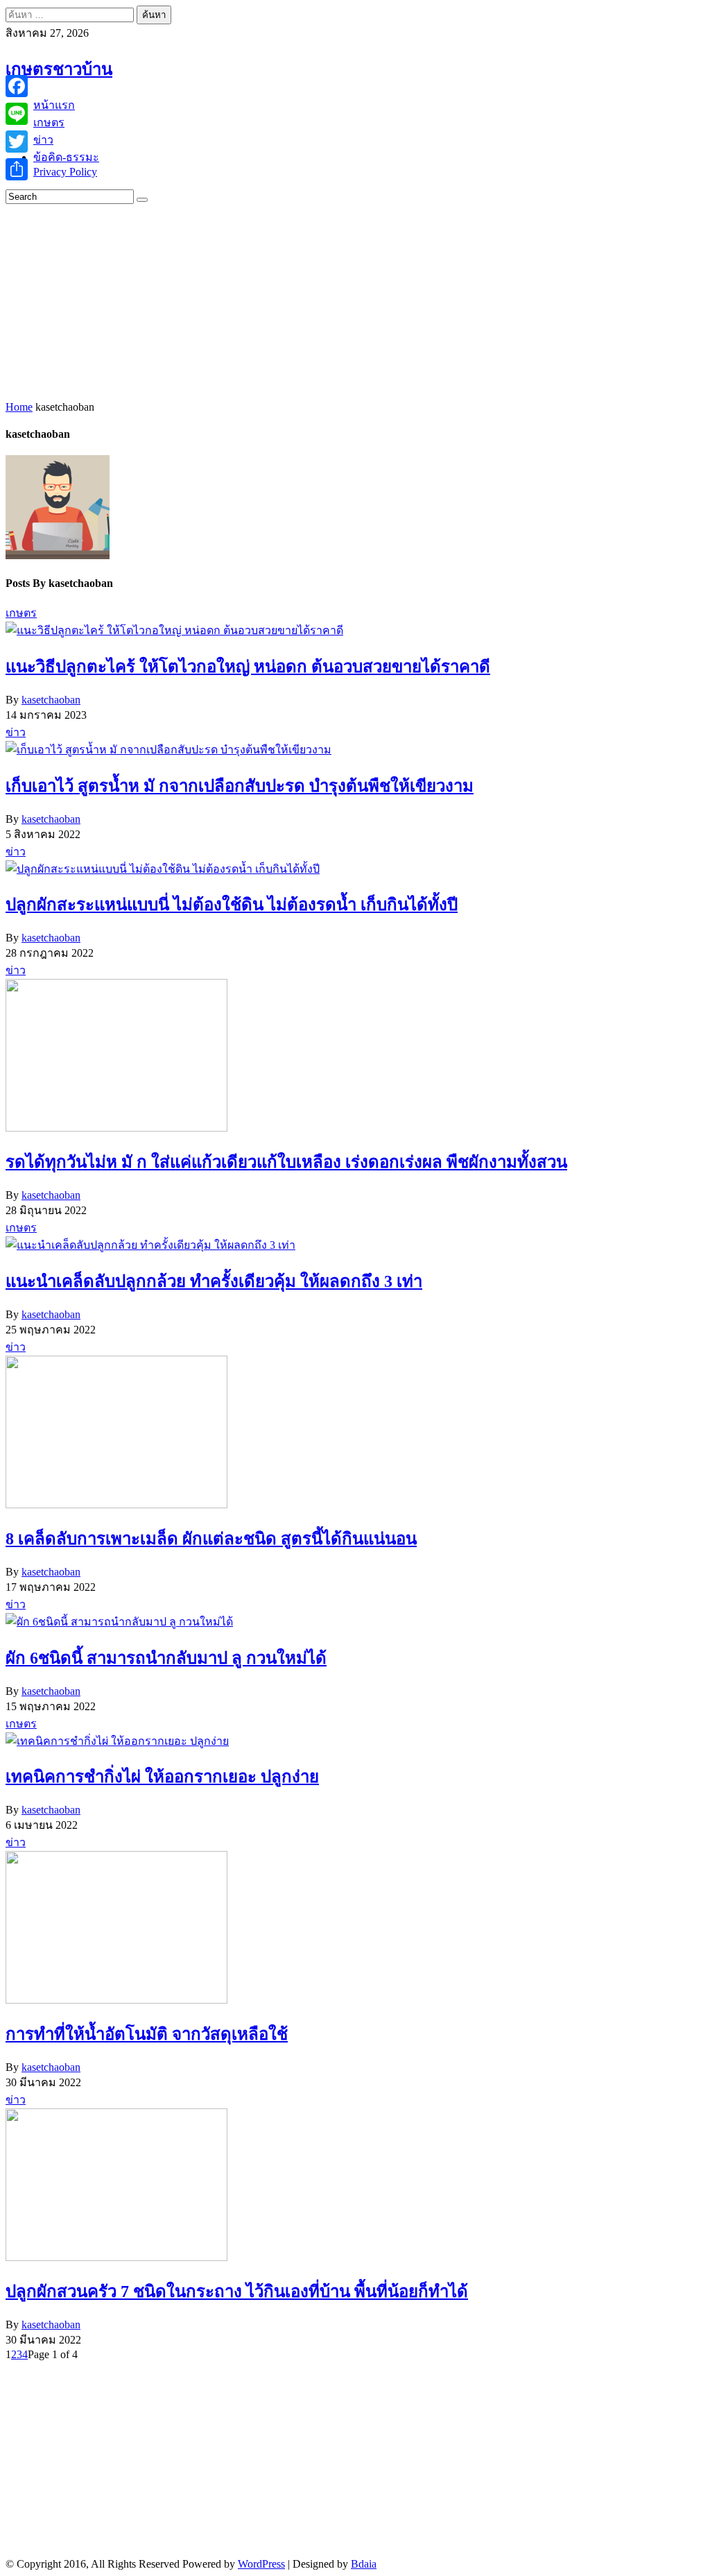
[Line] (17, 114)
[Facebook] (17, 86)
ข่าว (16, 732)
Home (19, 407)
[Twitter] (17, 142)
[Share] (17, 169)
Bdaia (364, 2564)
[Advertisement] (358, 301)
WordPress (261, 2564)
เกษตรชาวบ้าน (59, 69)
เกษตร (21, 613)
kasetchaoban (51, 700)
